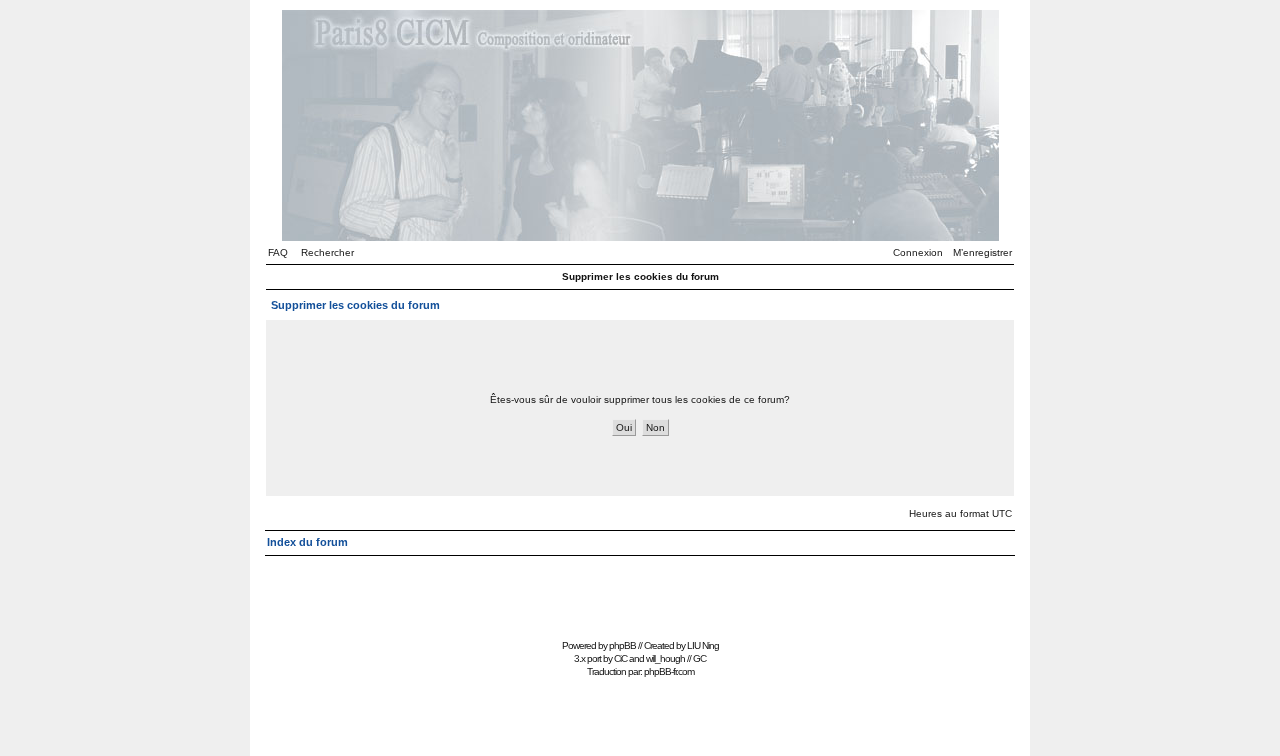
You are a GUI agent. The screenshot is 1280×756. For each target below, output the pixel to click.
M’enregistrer (982, 252)
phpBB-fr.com (669, 671)
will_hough (665, 658)
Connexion (918, 252)
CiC (620, 658)
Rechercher (327, 252)
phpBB (622, 645)
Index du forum (307, 542)
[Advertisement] (640, 588)
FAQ (278, 252)
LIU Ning (703, 645)
